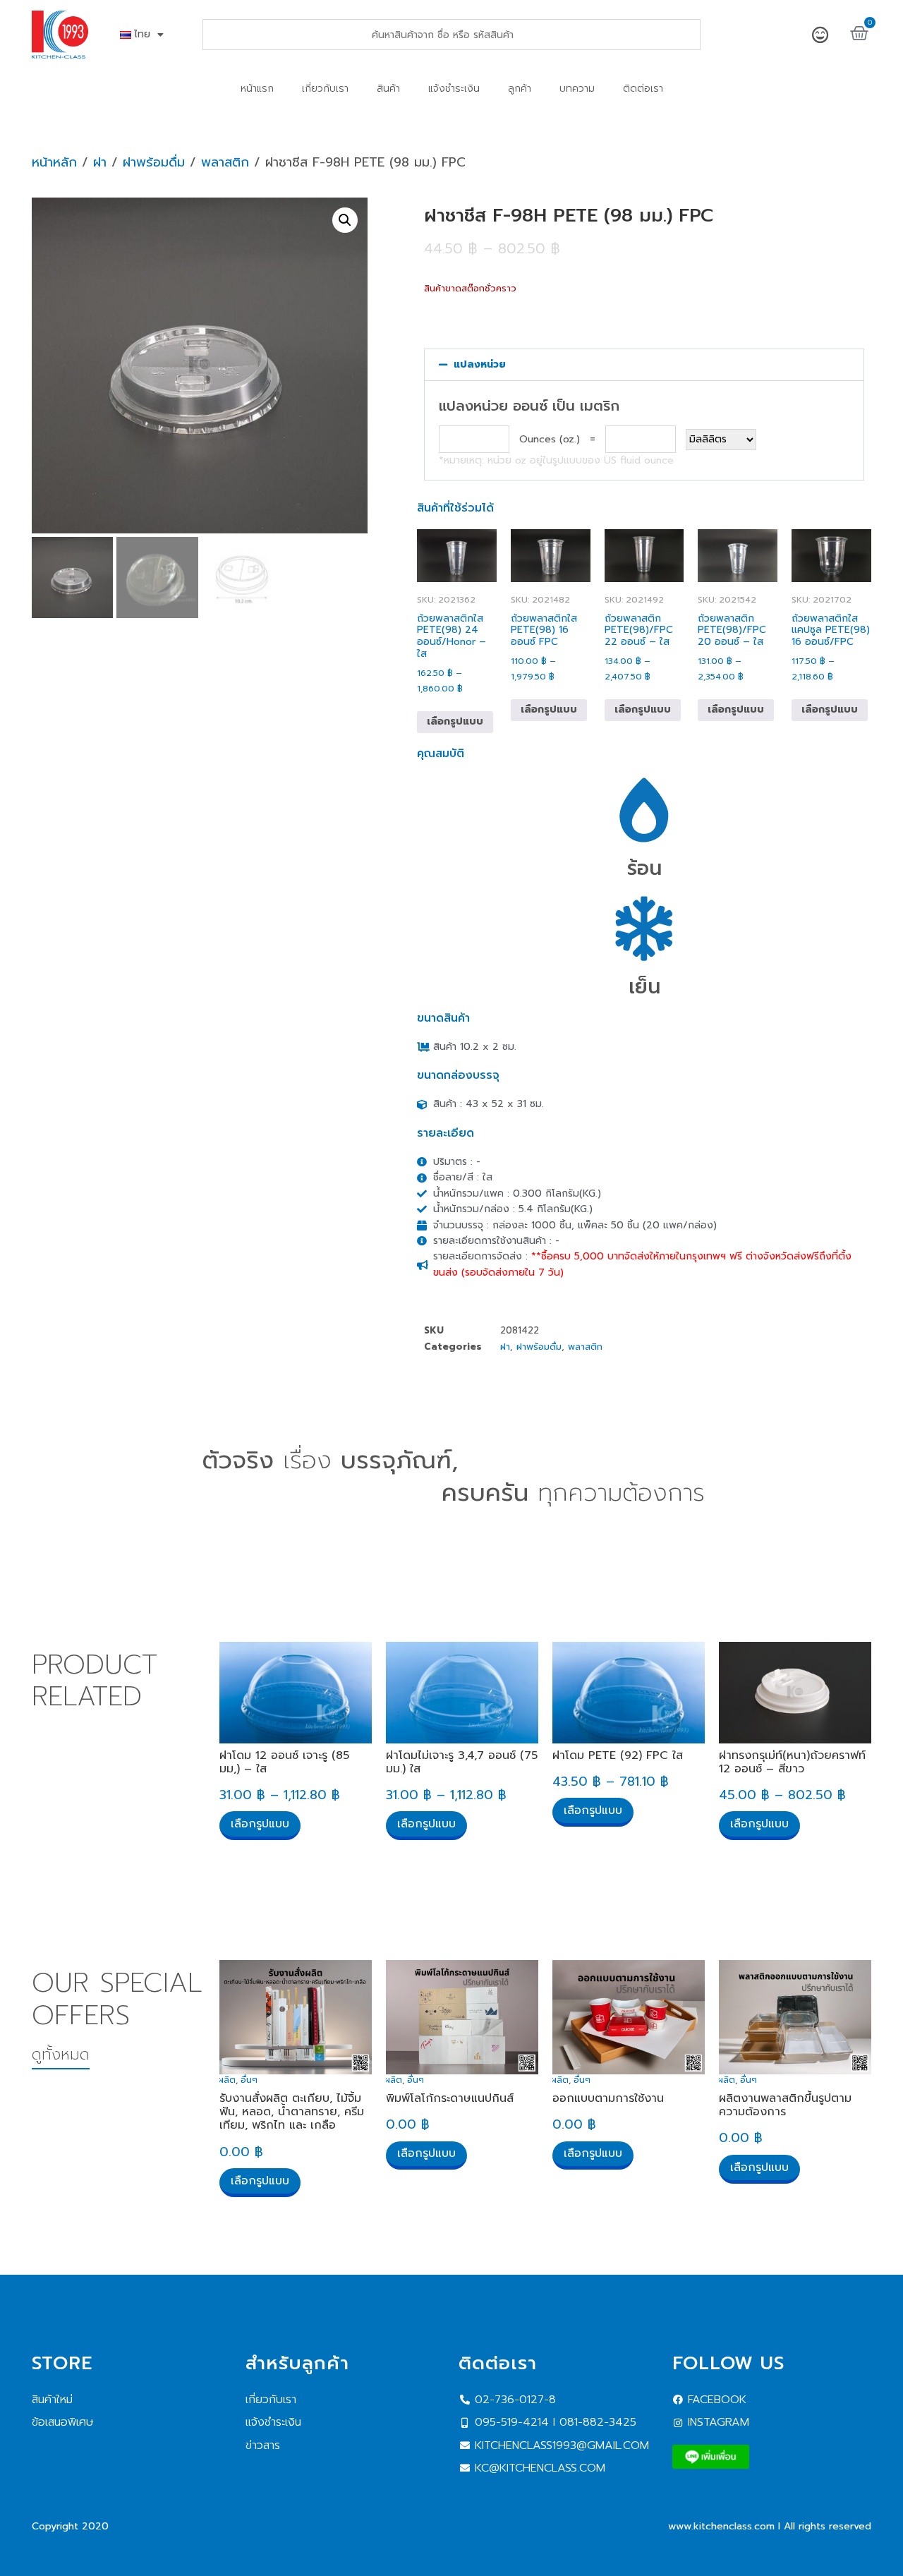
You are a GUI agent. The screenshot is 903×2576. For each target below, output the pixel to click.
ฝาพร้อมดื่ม (154, 162)
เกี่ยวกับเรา (325, 89)
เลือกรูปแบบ (455, 721)
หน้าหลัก (54, 162)
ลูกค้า (520, 89)
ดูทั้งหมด (61, 2054)
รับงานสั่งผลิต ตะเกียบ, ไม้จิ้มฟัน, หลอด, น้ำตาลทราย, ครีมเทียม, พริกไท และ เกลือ (292, 2112)
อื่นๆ (249, 2080)
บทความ (577, 89)
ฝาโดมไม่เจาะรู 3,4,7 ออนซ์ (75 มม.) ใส (462, 1762)
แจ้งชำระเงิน (454, 89)
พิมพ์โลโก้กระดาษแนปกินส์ (450, 2098)
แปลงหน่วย (480, 364)
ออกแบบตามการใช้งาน (608, 2098)
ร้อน (644, 868)
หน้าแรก (257, 89)
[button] (345, 220)
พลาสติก (225, 162)
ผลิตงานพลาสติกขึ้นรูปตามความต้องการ (785, 2105)
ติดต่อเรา (643, 89)
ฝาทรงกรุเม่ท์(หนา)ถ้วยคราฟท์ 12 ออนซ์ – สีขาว (792, 1762)
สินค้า (388, 89)
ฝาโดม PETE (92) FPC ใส (618, 1755)
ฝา (100, 162)
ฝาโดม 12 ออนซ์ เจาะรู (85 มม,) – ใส (284, 1762)
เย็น (644, 987)
